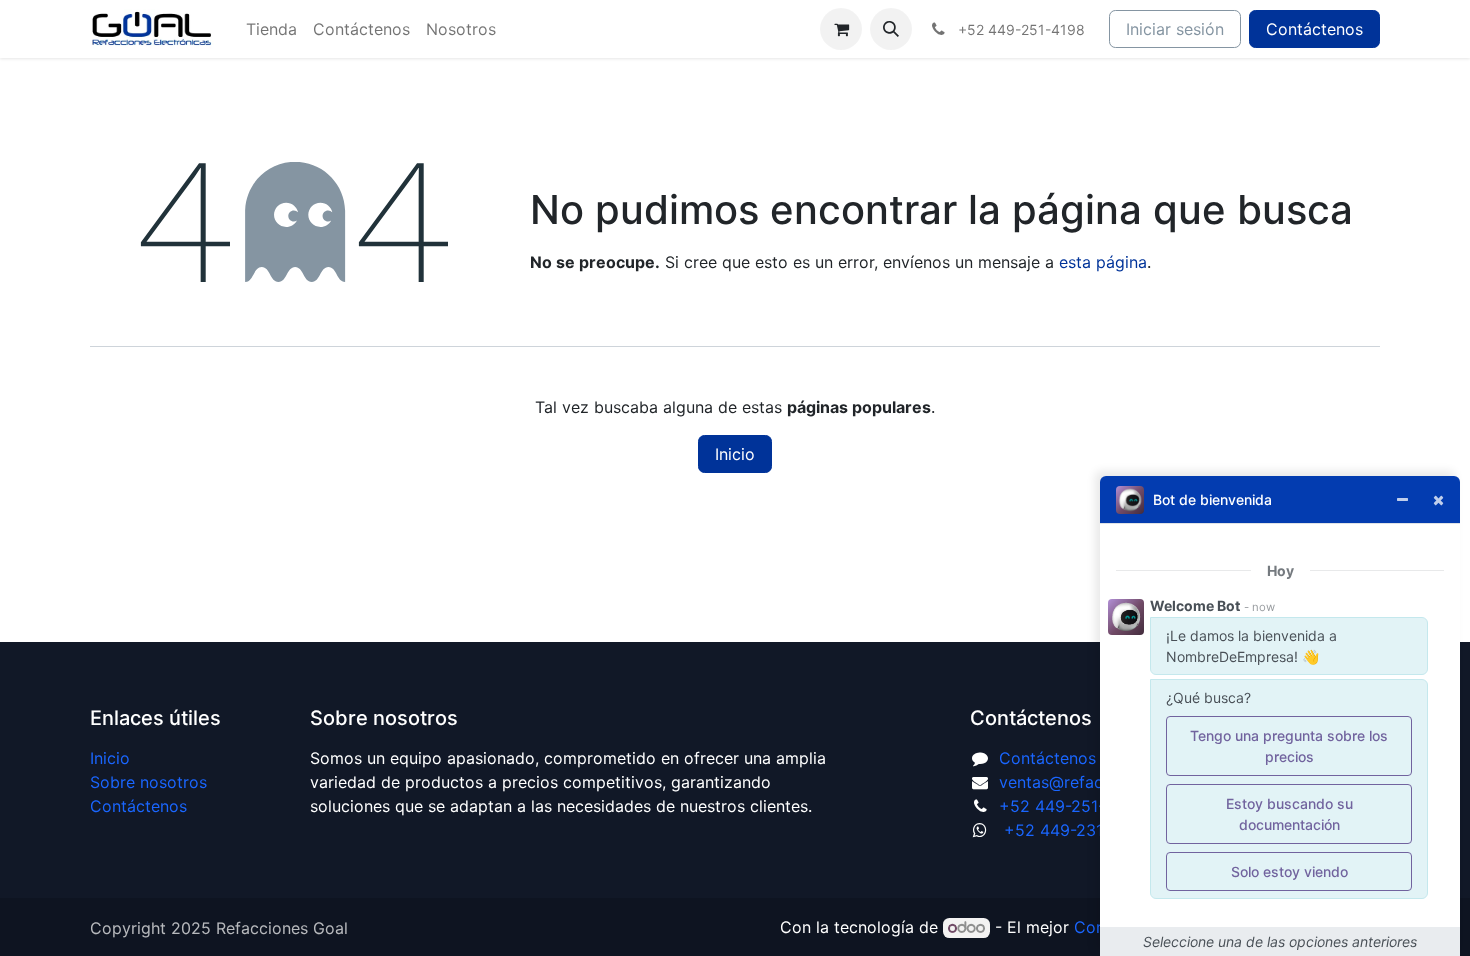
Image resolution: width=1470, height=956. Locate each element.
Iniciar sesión (1175, 29)
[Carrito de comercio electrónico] (841, 29)
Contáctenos (1314, 29)
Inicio (735, 454)
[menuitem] (271, 29)
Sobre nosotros (148, 782)
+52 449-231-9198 (1075, 830)
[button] (891, 29)
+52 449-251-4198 (1070, 806)
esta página (1103, 262)
